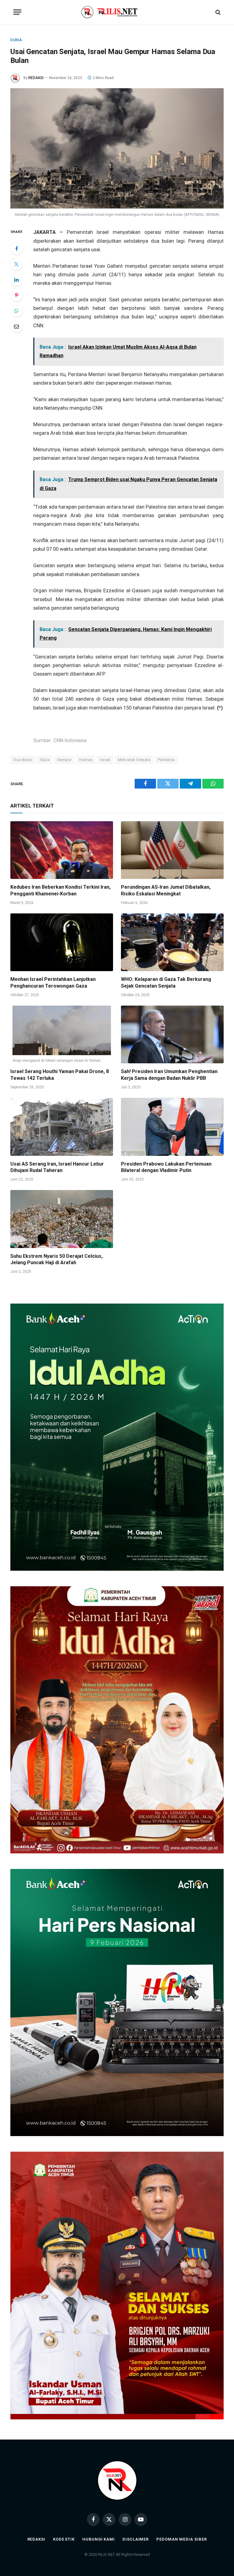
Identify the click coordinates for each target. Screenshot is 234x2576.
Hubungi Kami (99, 2539)
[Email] (16, 326)
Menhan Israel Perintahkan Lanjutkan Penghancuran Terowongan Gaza (53, 983)
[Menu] (17, 12)
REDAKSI (36, 78)
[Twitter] (16, 264)
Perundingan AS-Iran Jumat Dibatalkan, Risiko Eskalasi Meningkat (166, 890)
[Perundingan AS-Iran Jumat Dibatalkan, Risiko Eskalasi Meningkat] (172, 850)
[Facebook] (16, 249)
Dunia (16, 40)
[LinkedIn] (16, 280)
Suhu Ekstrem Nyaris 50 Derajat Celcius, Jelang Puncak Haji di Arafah (57, 1259)
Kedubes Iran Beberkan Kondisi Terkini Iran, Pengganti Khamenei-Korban (60, 890)
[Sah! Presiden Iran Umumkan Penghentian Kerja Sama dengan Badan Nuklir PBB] (172, 1035)
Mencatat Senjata (134, 760)
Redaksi (36, 2539)
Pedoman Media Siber (181, 2539)
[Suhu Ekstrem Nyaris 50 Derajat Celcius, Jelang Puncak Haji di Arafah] (62, 1219)
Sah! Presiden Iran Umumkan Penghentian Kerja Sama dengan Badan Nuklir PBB (169, 1075)
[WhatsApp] (16, 311)
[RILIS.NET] (117, 12)
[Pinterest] (16, 295)
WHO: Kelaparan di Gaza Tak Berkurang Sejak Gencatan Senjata (166, 983)
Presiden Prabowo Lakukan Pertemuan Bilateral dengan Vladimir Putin (166, 1167)
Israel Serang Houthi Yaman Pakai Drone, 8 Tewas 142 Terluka (60, 1075)
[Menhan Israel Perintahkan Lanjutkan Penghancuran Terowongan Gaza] (62, 942)
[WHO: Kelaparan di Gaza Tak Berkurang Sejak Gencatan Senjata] (172, 942)
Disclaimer (136, 2539)
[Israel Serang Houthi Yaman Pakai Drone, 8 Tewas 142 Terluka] (62, 1035)
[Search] (217, 12)
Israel (105, 760)
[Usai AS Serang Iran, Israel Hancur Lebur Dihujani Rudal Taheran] (62, 1127)
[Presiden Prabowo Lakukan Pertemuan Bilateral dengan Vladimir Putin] (172, 1127)
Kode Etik (64, 2539)
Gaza (45, 760)
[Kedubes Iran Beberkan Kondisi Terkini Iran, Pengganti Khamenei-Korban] (62, 850)
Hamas (86, 760)
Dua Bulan (23, 760)
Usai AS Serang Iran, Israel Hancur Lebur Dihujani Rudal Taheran (57, 1167)
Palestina (166, 760)
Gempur (64, 760)
